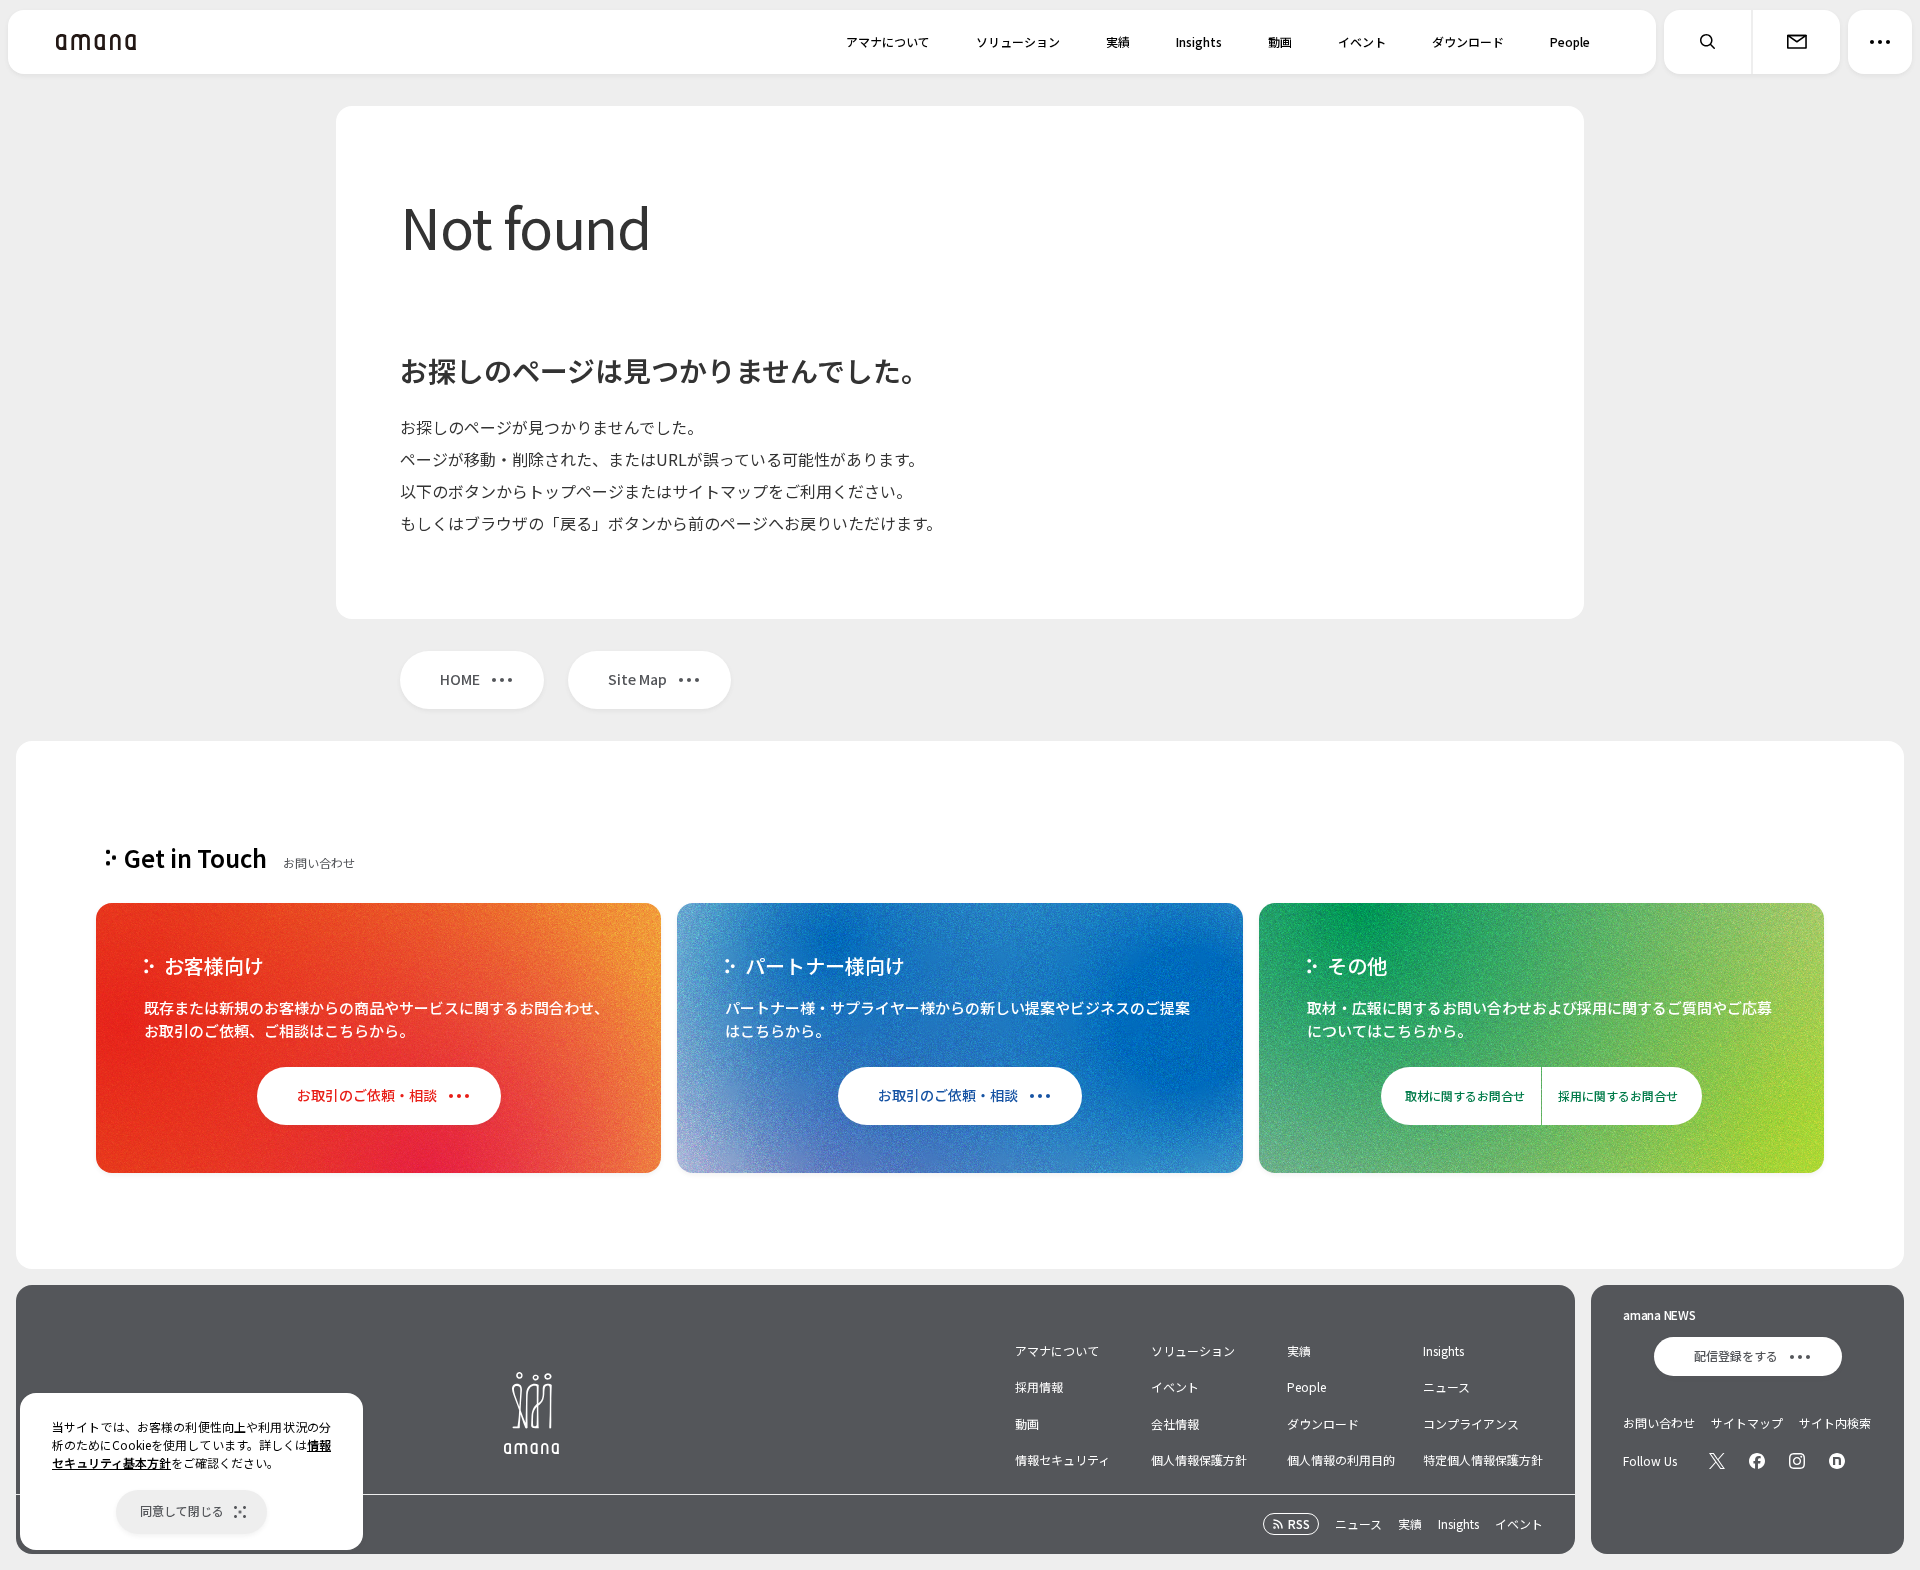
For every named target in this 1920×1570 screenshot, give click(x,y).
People (1570, 41)
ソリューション (1018, 41)
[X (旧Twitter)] (1717, 1461)
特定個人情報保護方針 (1483, 1459)
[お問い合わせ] (1796, 42)
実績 (1118, 41)
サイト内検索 (1835, 1422)
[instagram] (1797, 1461)
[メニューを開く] (1880, 42)
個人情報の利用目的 (1341, 1459)
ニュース (1446, 1386)
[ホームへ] (96, 42)
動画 (1280, 41)
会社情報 (1175, 1423)
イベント (1362, 41)
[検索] (1708, 42)
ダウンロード (1468, 41)
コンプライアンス (1471, 1423)
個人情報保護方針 (1199, 1459)
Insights (1199, 41)
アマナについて (888, 41)
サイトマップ (1747, 1422)
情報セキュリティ (1062, 1459)
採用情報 (1039, 1386)
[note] (1837, 1461)
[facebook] (1757, 1461)
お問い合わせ (1659, 1422)
